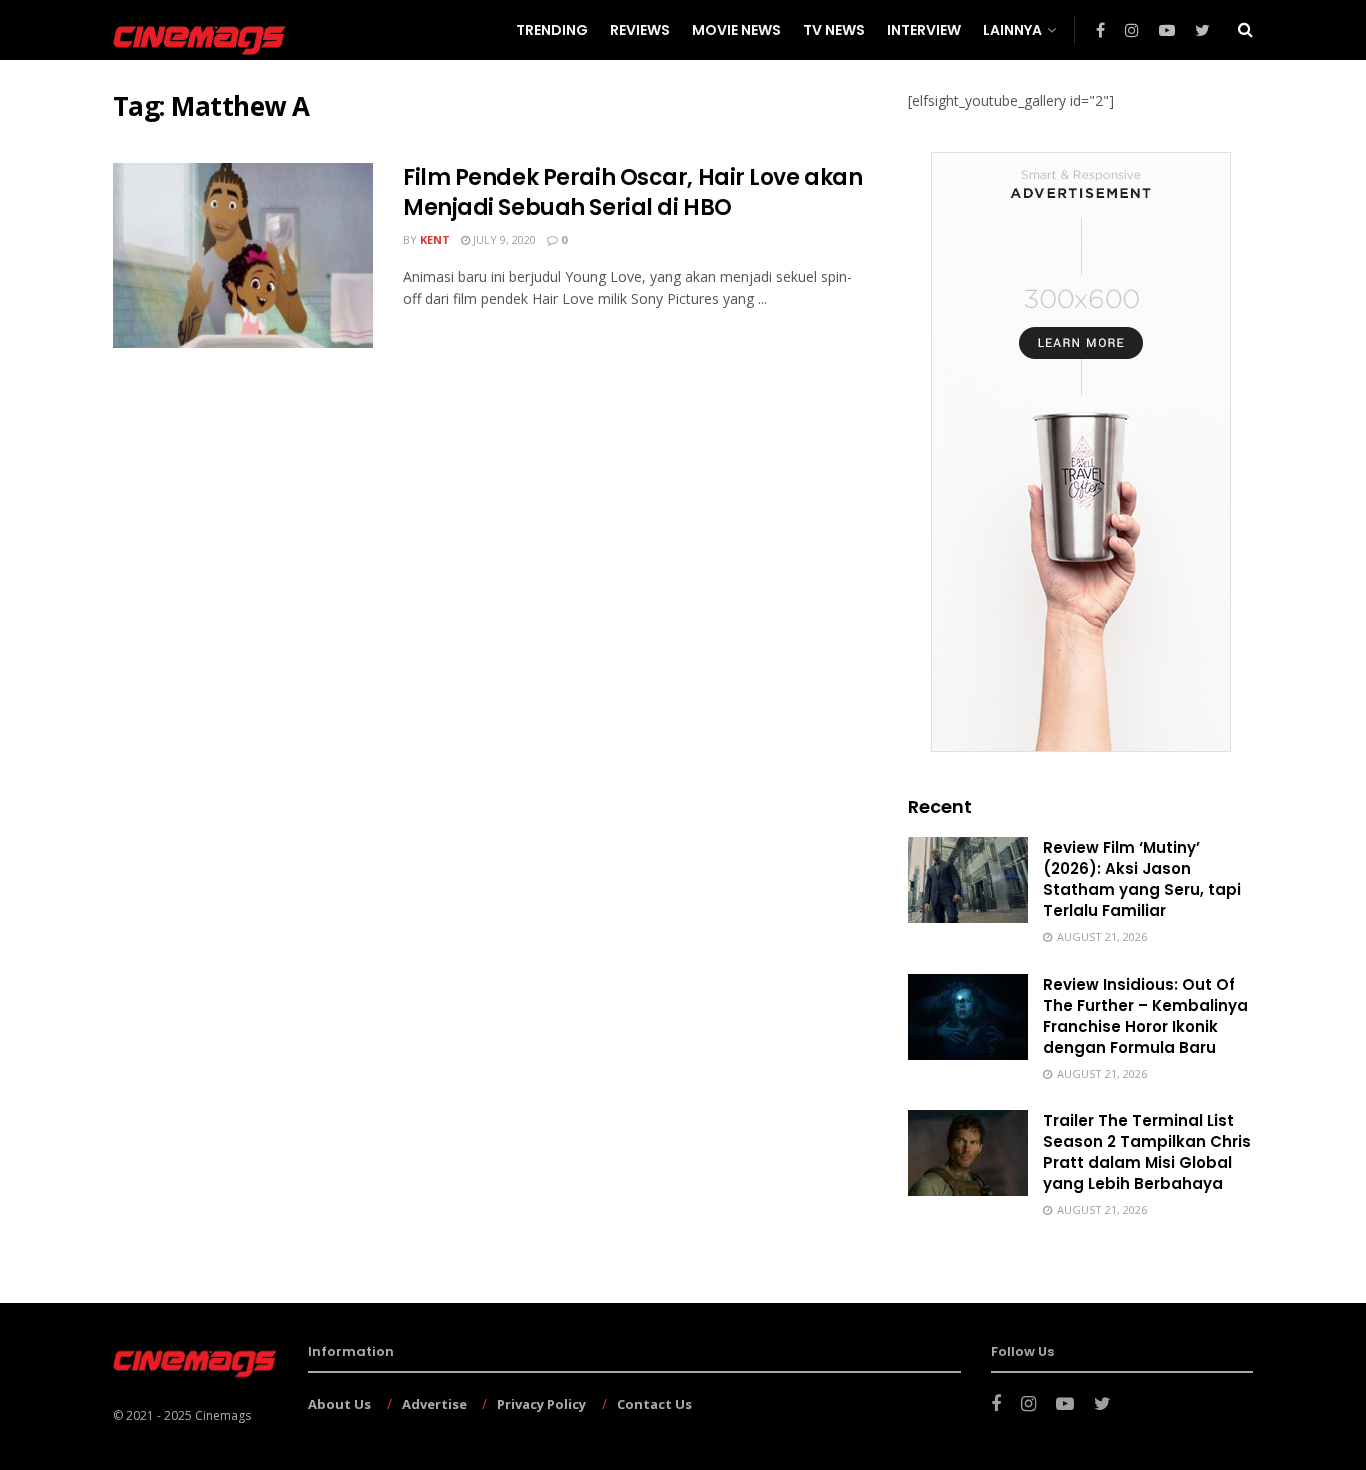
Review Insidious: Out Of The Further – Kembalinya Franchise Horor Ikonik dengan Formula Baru (1145, 1016)
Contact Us (654, 1404)
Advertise (434, 1404)
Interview (924, 30)
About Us (339, 1404)
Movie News (736, 30)
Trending (552, 30)
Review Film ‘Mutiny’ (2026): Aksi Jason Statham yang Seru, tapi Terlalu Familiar (1142, 879)
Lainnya (1012, 30)
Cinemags (223, 1415)
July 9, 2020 (503, 239)
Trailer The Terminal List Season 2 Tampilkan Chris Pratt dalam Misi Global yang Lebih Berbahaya (1147, 1152)
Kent (435, 239)
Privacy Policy (541, 1404)
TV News (834, 30)
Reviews (640, 30)
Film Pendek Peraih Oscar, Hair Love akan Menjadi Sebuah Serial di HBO (632, 193)
